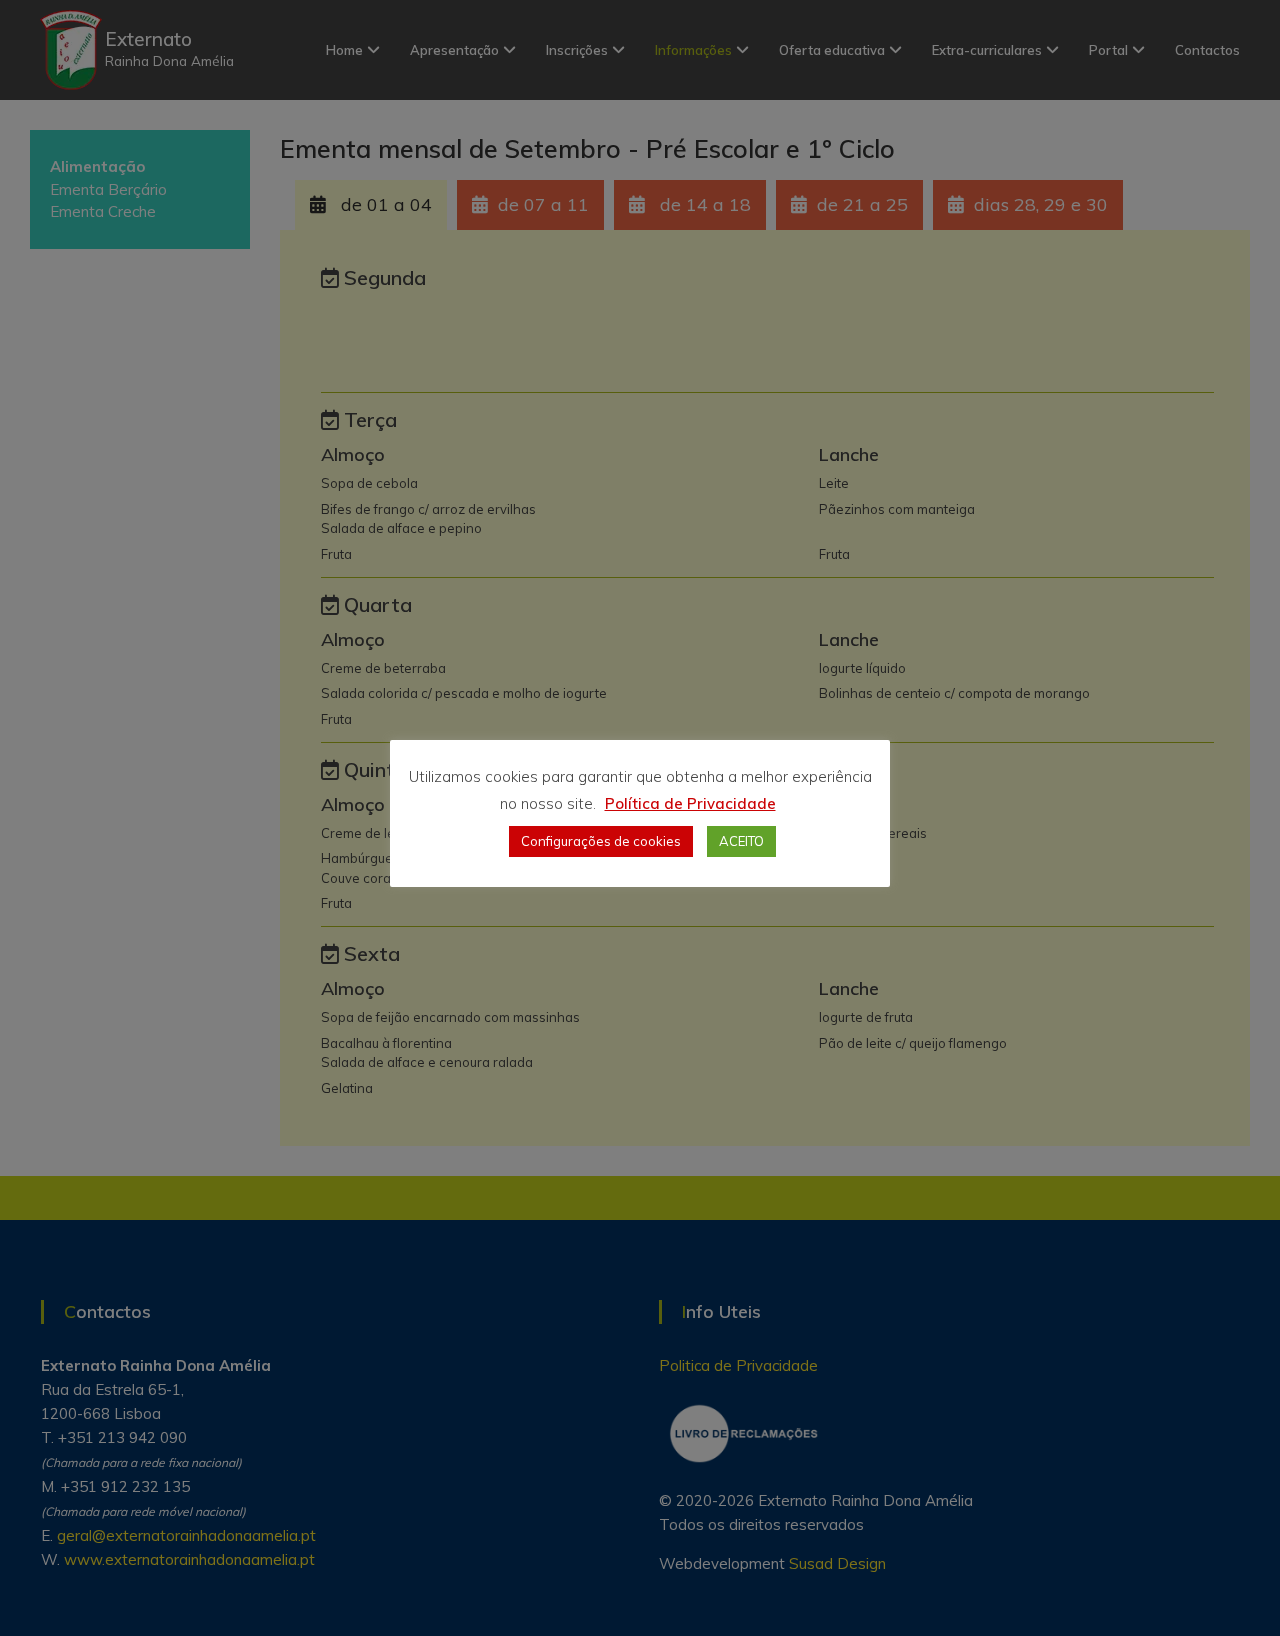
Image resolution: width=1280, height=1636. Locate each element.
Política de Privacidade (690, 803)
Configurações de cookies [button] (601, 841)
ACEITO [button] (741, 841)
